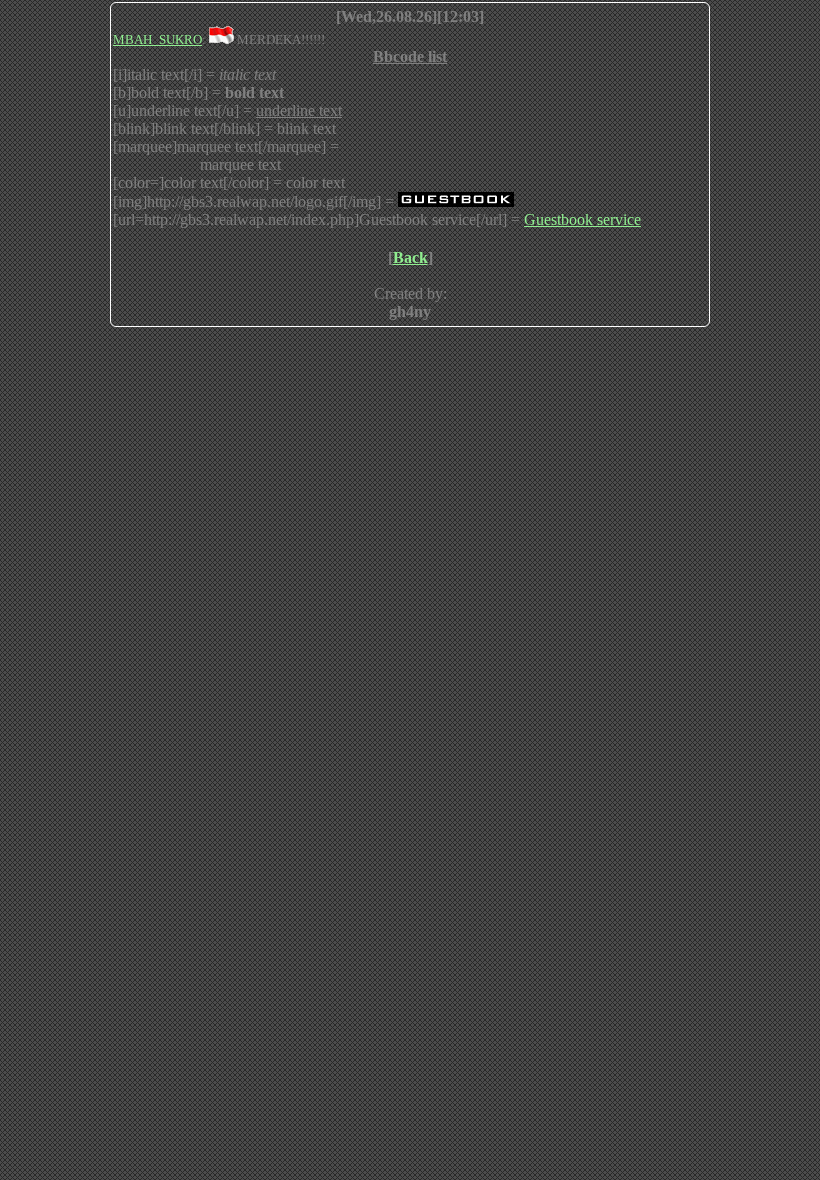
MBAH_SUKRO (157, 39)
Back (410, 257)
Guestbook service (582, 219)
